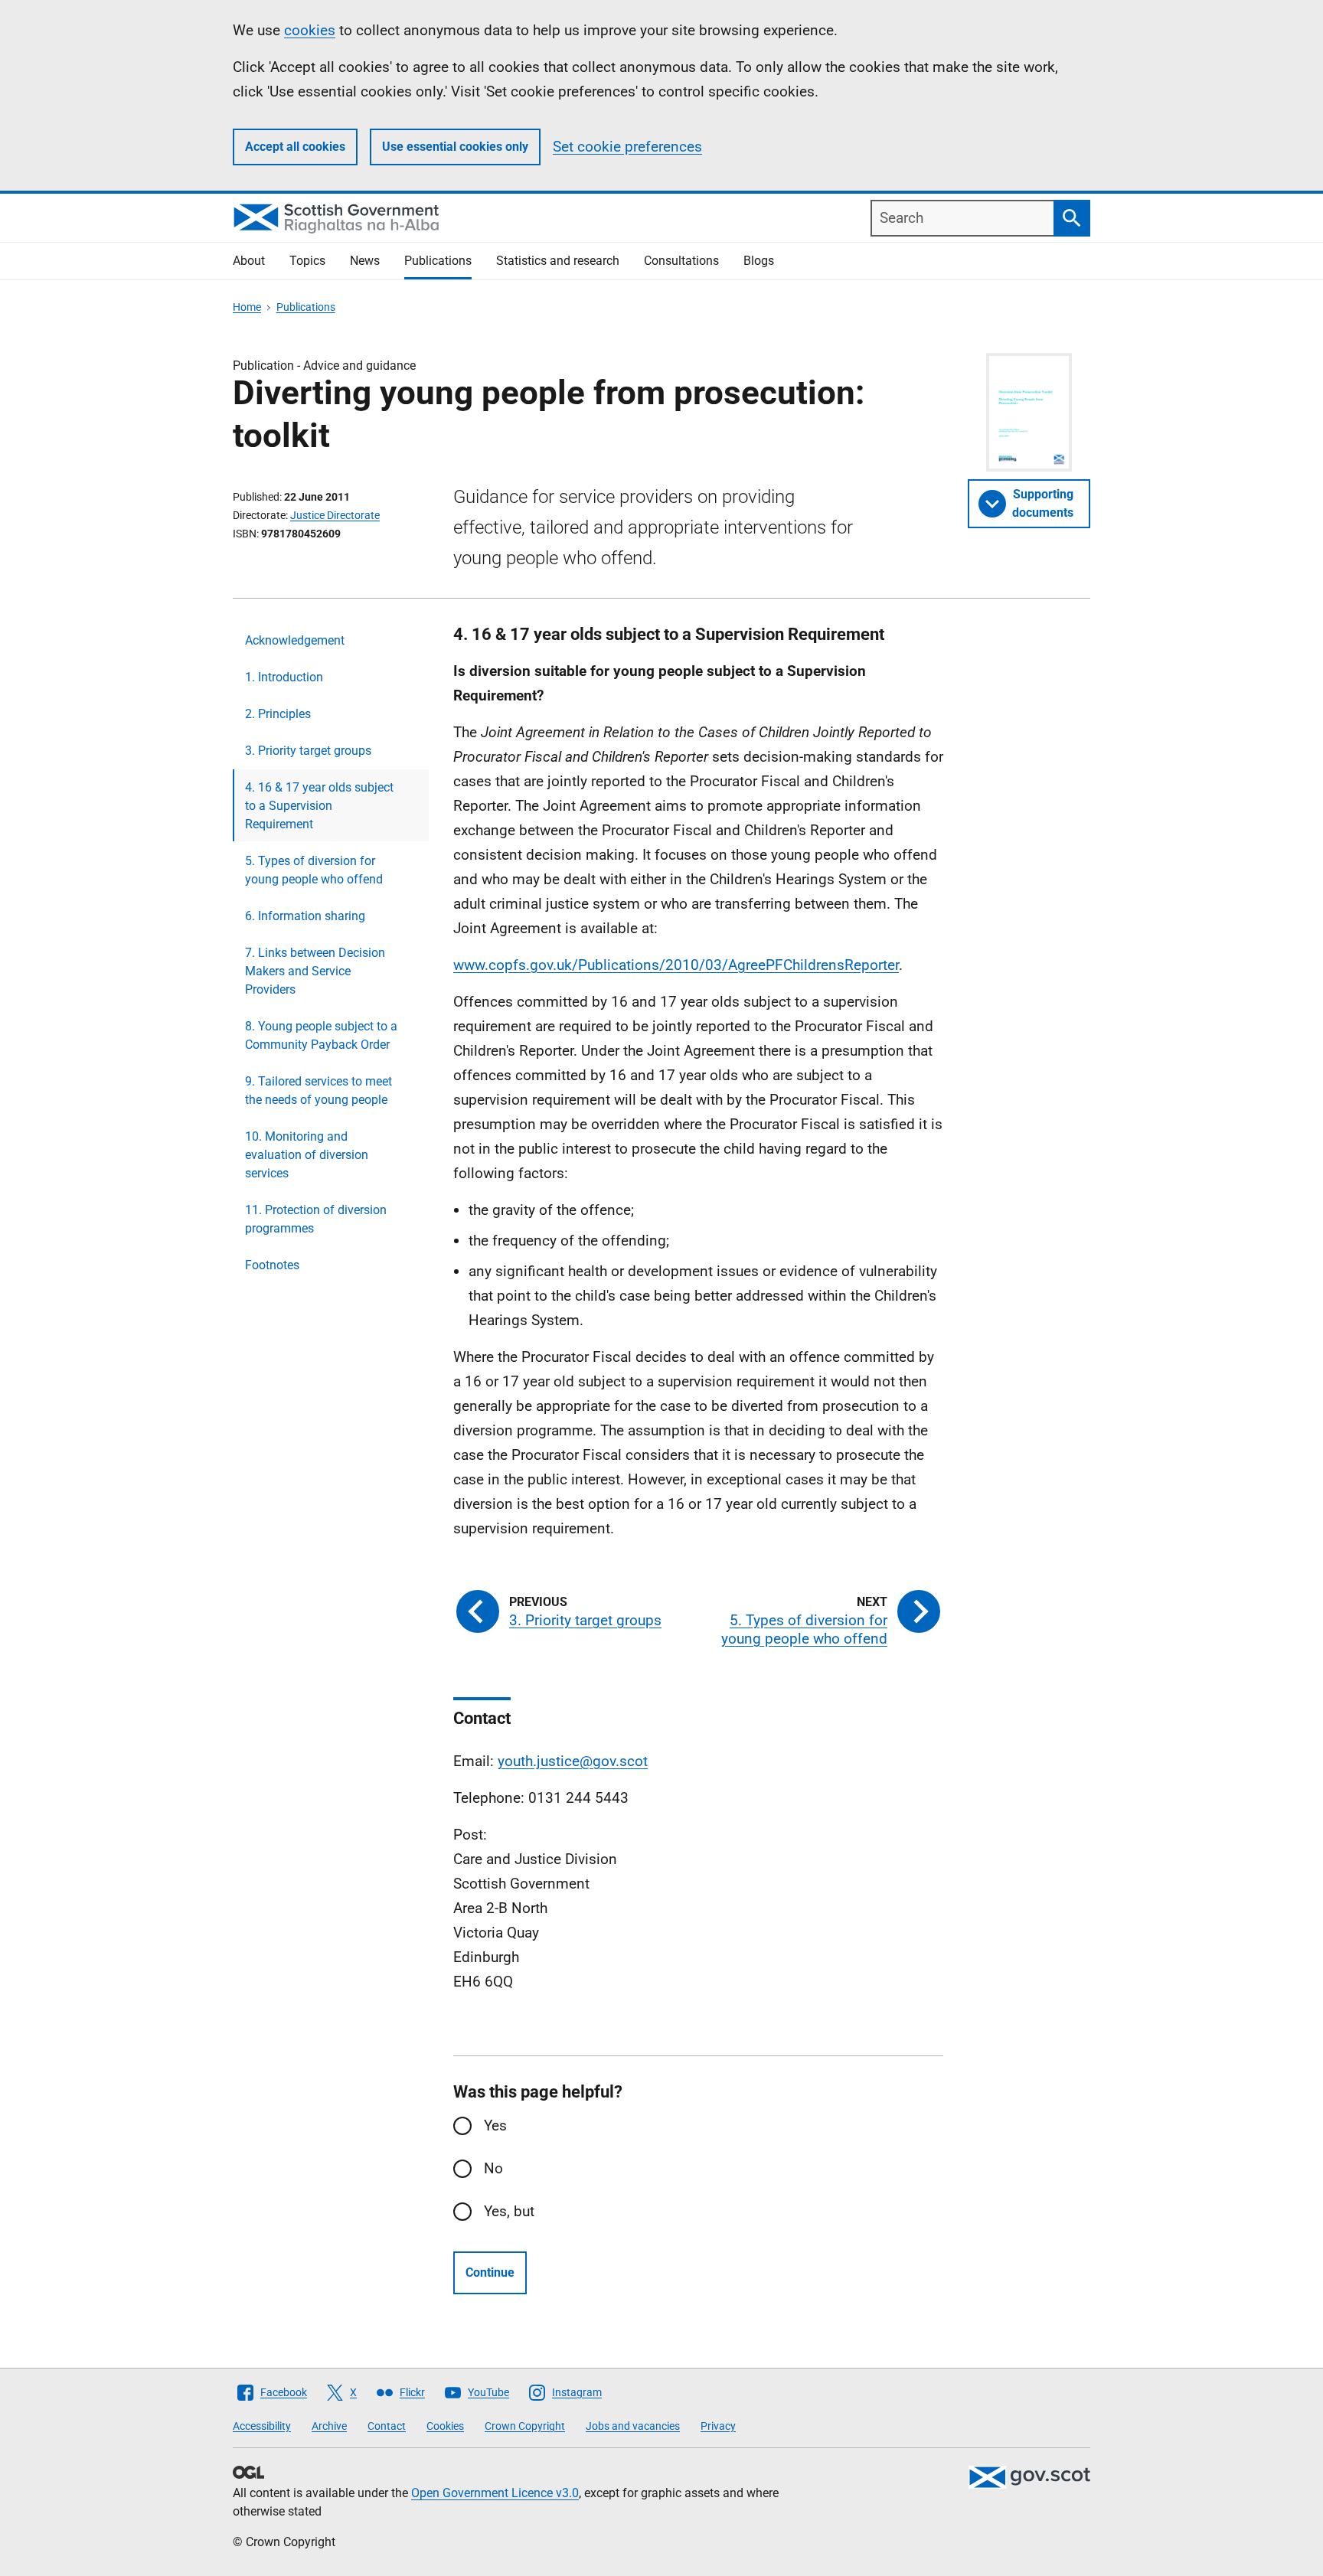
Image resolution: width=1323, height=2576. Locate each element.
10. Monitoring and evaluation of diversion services (307, 1155)
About (249, 261)
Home (247, 307)
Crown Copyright (525, 2426)
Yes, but (509, 2211)
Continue (490, 2272)
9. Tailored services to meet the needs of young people (318, 1090)
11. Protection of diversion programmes (316, 1219)
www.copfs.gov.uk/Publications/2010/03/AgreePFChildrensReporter (676, 965)
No (493, 2168)
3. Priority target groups (308, 751)
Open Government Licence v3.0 (495, 2493)
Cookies (445, 2426)
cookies (310, 30)
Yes (495, 2125)
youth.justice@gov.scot (573, 1761)
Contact (387, 2426)
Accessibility (262, 2426)
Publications (438, 261)
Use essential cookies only (455, 147)
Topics (307, 261)
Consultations (681, 261)
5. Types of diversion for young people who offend (314, 870)
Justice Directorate (335, 515)
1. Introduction (284, 677)
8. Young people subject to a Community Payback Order (321, 1035)
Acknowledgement (295, 640)
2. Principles (278, 714)
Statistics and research (558, 261)
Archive (329, 2426)
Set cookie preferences (627, 147)
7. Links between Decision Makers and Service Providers (315, 971)
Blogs (759, 261)
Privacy (718, 2426)
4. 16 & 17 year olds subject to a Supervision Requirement (319, 806)
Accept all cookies (295, 147)
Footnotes (272, 1265)
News (365, 261)
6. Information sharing (305, 916)
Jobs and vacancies (633, 2426)
